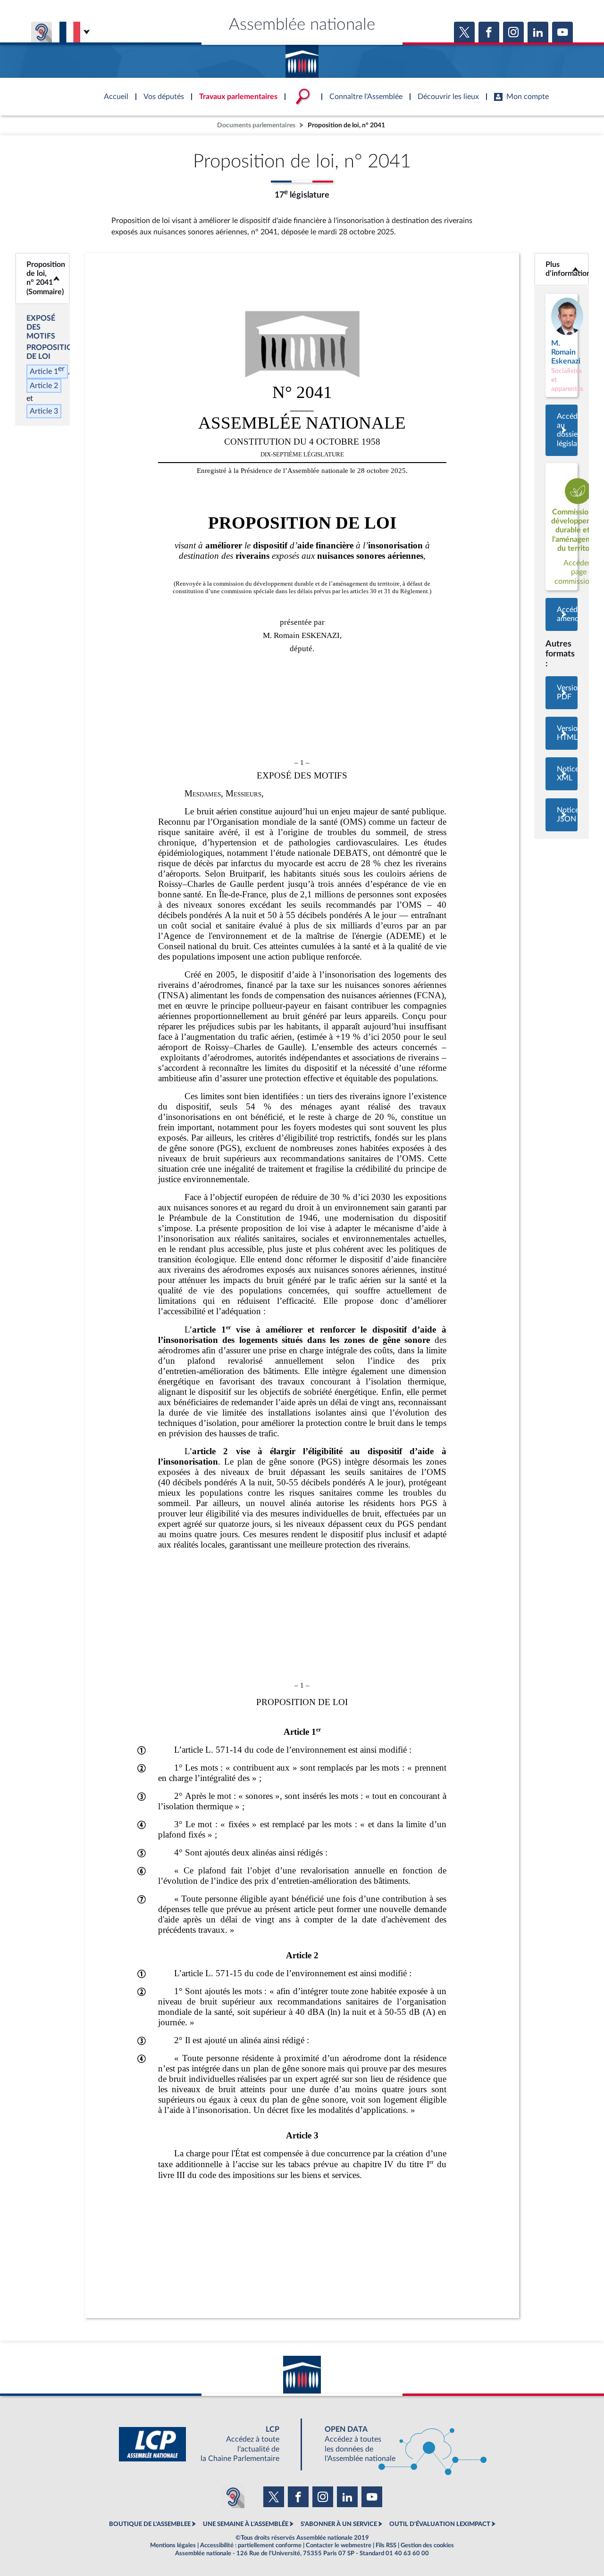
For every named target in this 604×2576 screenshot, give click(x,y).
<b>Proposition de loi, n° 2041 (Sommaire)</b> (42, 278)
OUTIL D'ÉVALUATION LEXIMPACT (440, 2524)
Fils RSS (386, 2545)
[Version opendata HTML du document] (562, 733)
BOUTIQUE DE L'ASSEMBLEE (150, 2524)
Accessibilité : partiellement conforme (251, 2545)
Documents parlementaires (256, 125)
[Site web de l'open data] (397, 2444)
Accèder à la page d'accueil (302, 58)
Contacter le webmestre (339, 2545)
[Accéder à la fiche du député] (562, 345)
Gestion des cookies (427, 2545)
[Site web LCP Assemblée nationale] (207, 2444)
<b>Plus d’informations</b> (562, 269)
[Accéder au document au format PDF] (562, 693)
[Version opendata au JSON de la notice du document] (562, 815)
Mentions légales (173, 2545)
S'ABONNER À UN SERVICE (339, 2524)
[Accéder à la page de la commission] (562, 527)
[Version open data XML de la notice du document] (562, 774)
